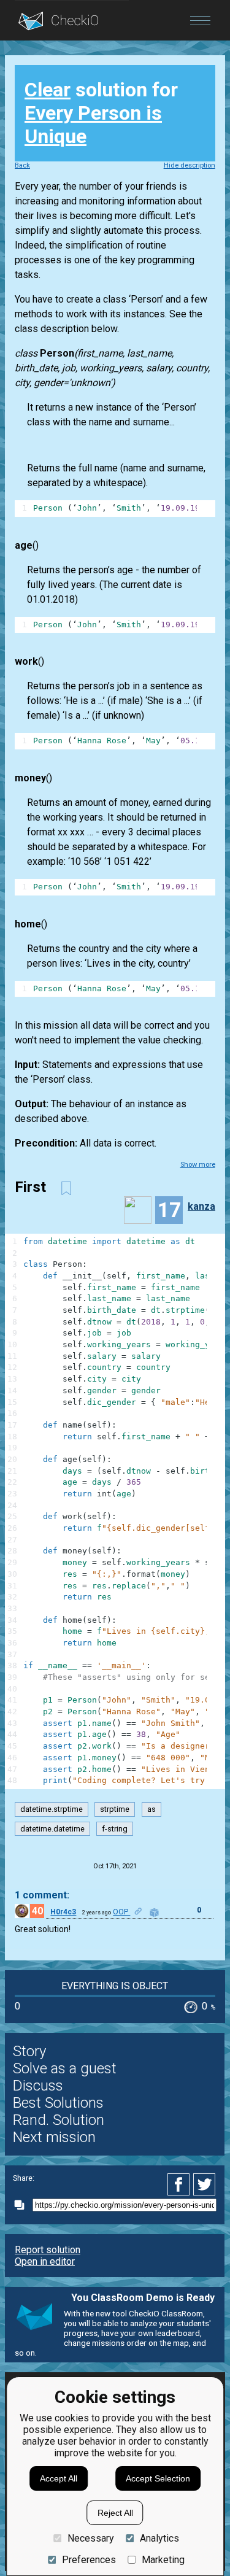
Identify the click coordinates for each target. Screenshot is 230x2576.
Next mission (54, 2137)
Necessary (90, 2538)
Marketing (163, 2560)
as (151, 1809)
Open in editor (45, 2261)
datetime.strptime (52, 1809)
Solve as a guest (65, 2068)
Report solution (48, 2250)
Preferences (89, 2560)
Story (29, 2051)
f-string (115, 1829)
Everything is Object (115, 1986)
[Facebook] (180, 2184)
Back (22, 165)
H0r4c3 (63, 1912)
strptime (115, 1809)
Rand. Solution (59, 2120)
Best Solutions (58, 2103)
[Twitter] (205, 2184)
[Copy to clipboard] (23, 2205)
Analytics (159, 2538)
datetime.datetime (52, 1829)
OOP (121, 1912)
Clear (48, 90)
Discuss (38, 2086)
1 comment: (42, 1895)
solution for (101, 113)
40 (37, 1911)
